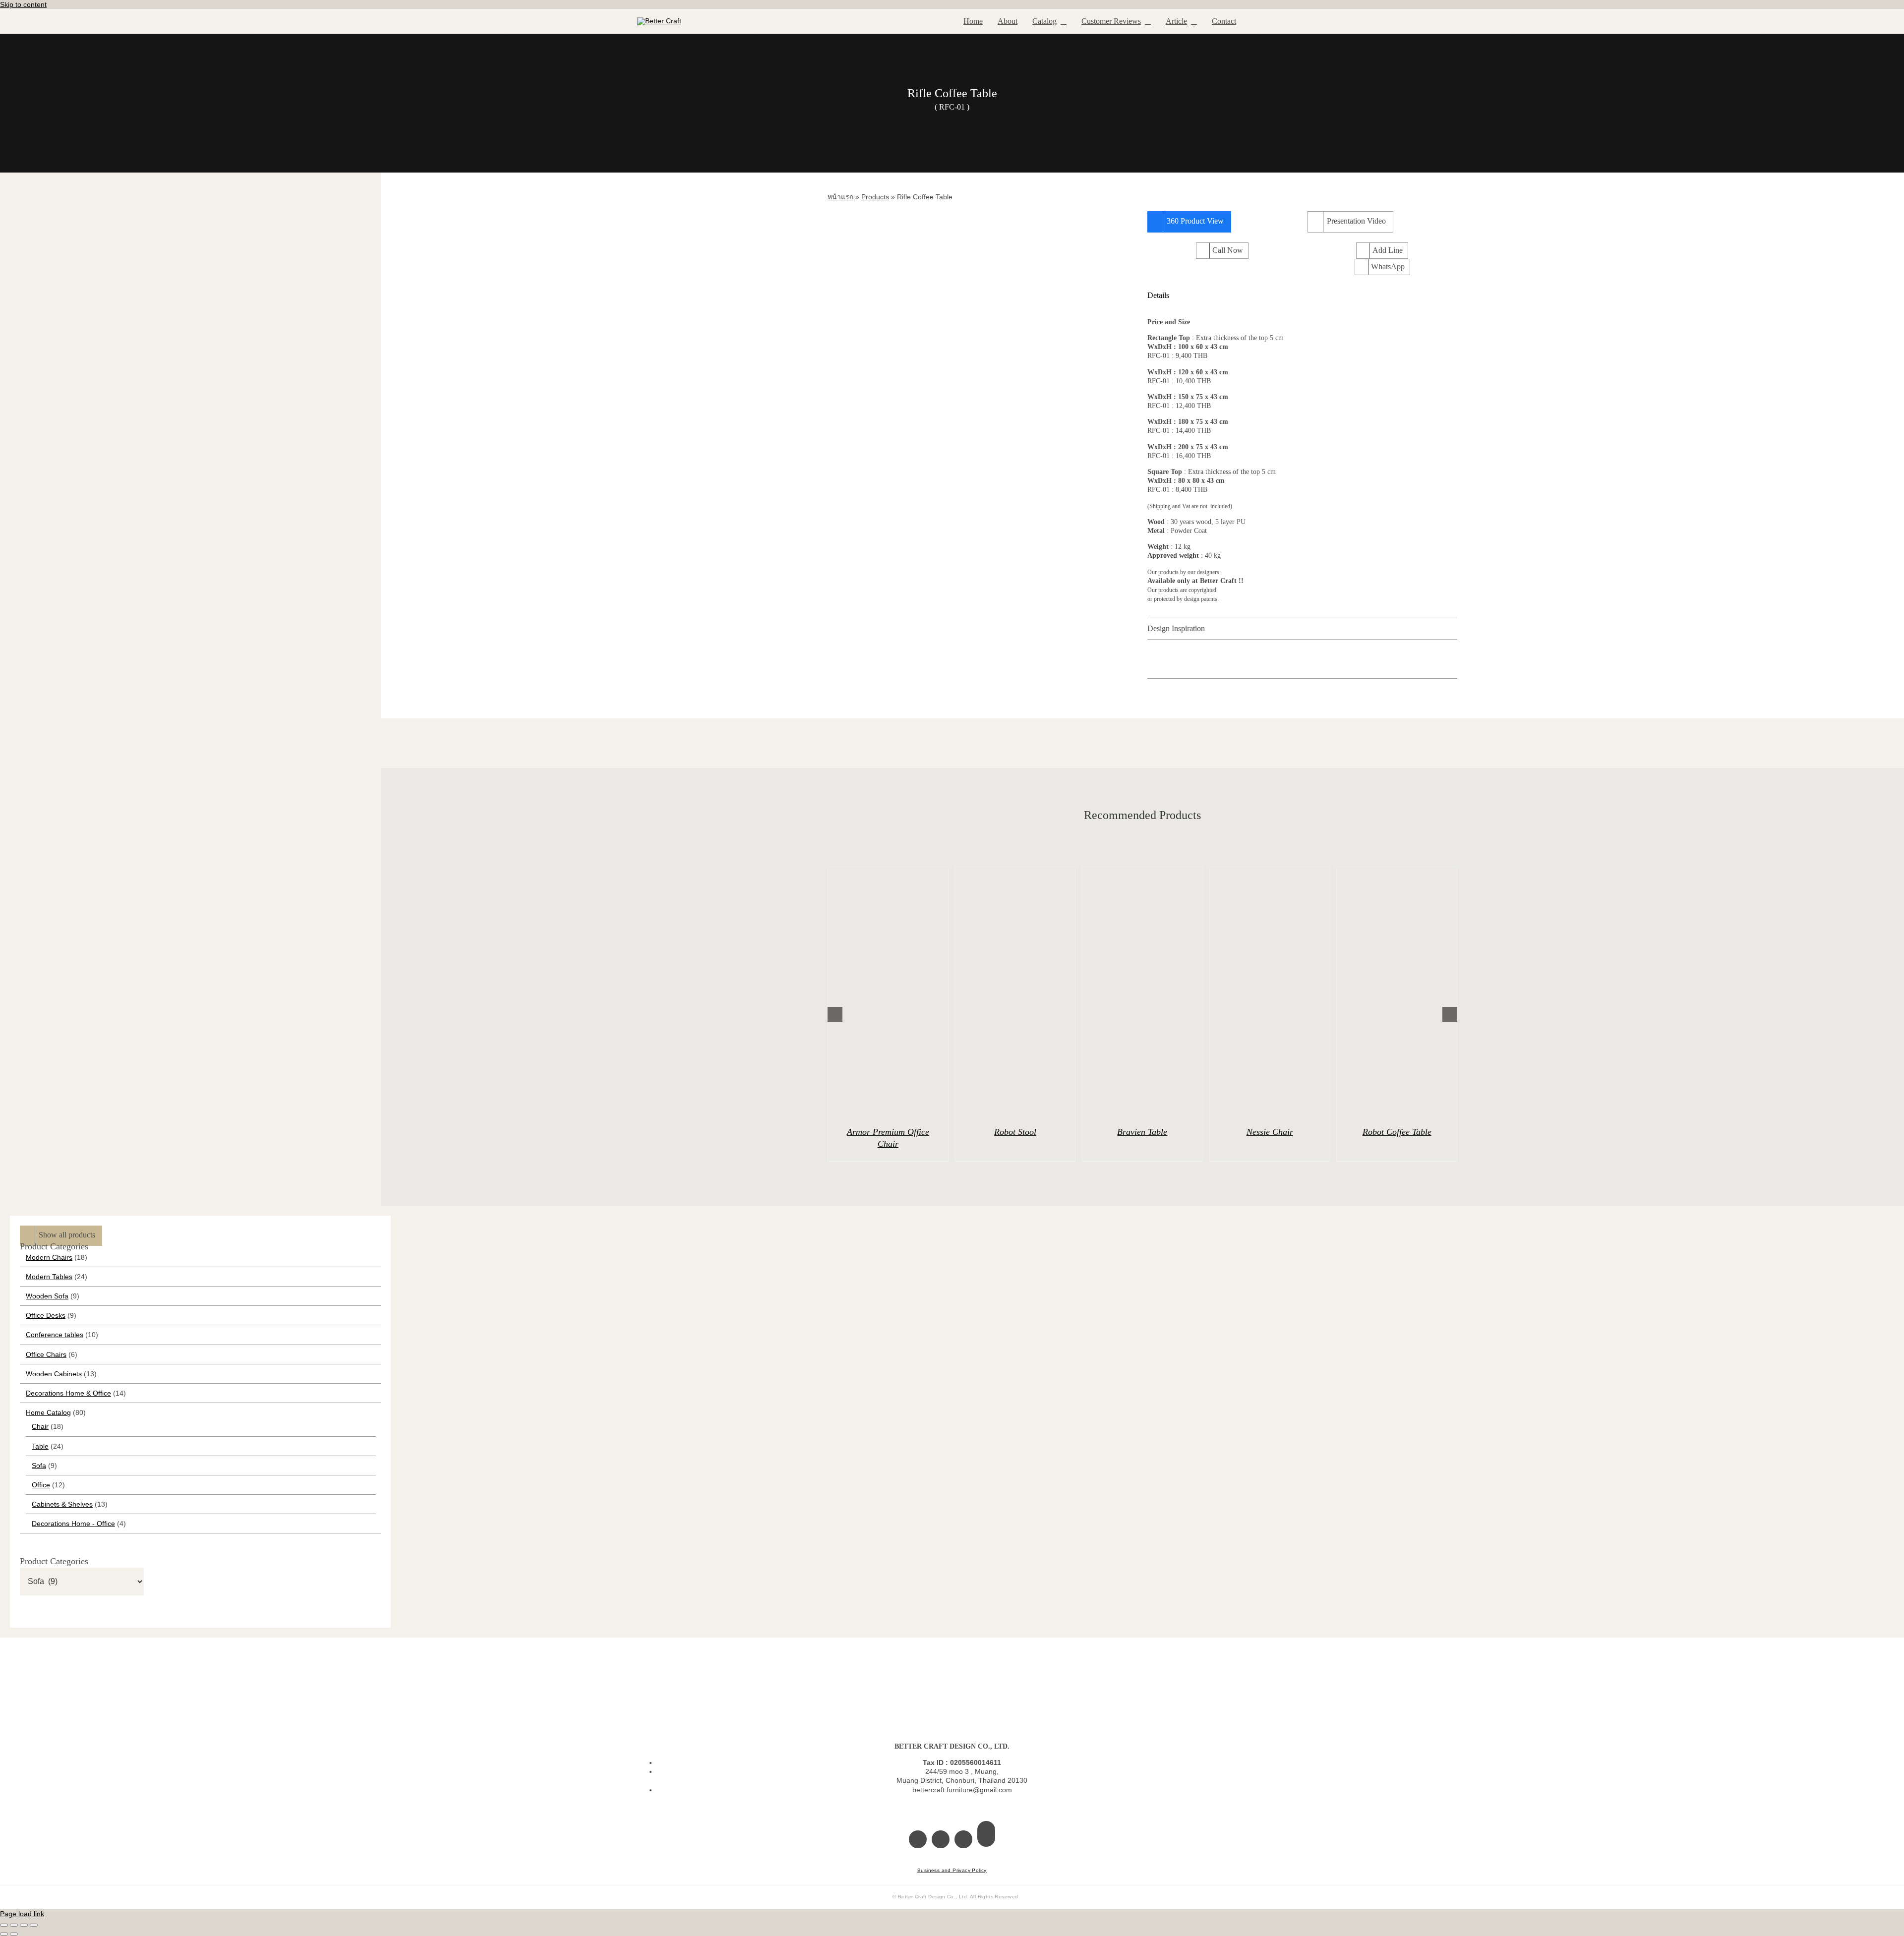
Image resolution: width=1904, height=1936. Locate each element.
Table (40, 1446)
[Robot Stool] (1015, 992)
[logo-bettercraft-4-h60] (659, 21)
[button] (1302, 295)
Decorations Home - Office (73, 1524)
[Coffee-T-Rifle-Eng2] (982, 386)
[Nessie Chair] (1270, 992)
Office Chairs (46, 1354)
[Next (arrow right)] (14, 1934)
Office (41, 1485)
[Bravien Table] (1142, 992)
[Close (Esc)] (34, 1925)
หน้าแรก (840, 197)
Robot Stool (1015, 1132)
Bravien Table (1142, 1132)
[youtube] (963, 1839)
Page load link (22, 1914)
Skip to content (23, 4)
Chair (40, 1426)
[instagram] (941, 1839)
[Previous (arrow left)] (4, 1934)
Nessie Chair (1270, 1132)
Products (875, 197)
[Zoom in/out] (4, 1925)
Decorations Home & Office (68, 1393)
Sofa (39, 1466)
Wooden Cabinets (54, 1374)
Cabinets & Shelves (62, 1504)
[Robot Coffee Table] (1397, 992)
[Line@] (986, 1834)
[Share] (24, 1925)
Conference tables (55, 1335)
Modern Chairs (49, 1257)
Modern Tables (49, 1277)
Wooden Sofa (47, 1296)
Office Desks (46, 1315)
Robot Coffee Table (1397, 1132)
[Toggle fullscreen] (14, 1925)
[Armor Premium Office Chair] (888, 992)
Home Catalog (48, 1412)
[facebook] (918, 1839)
